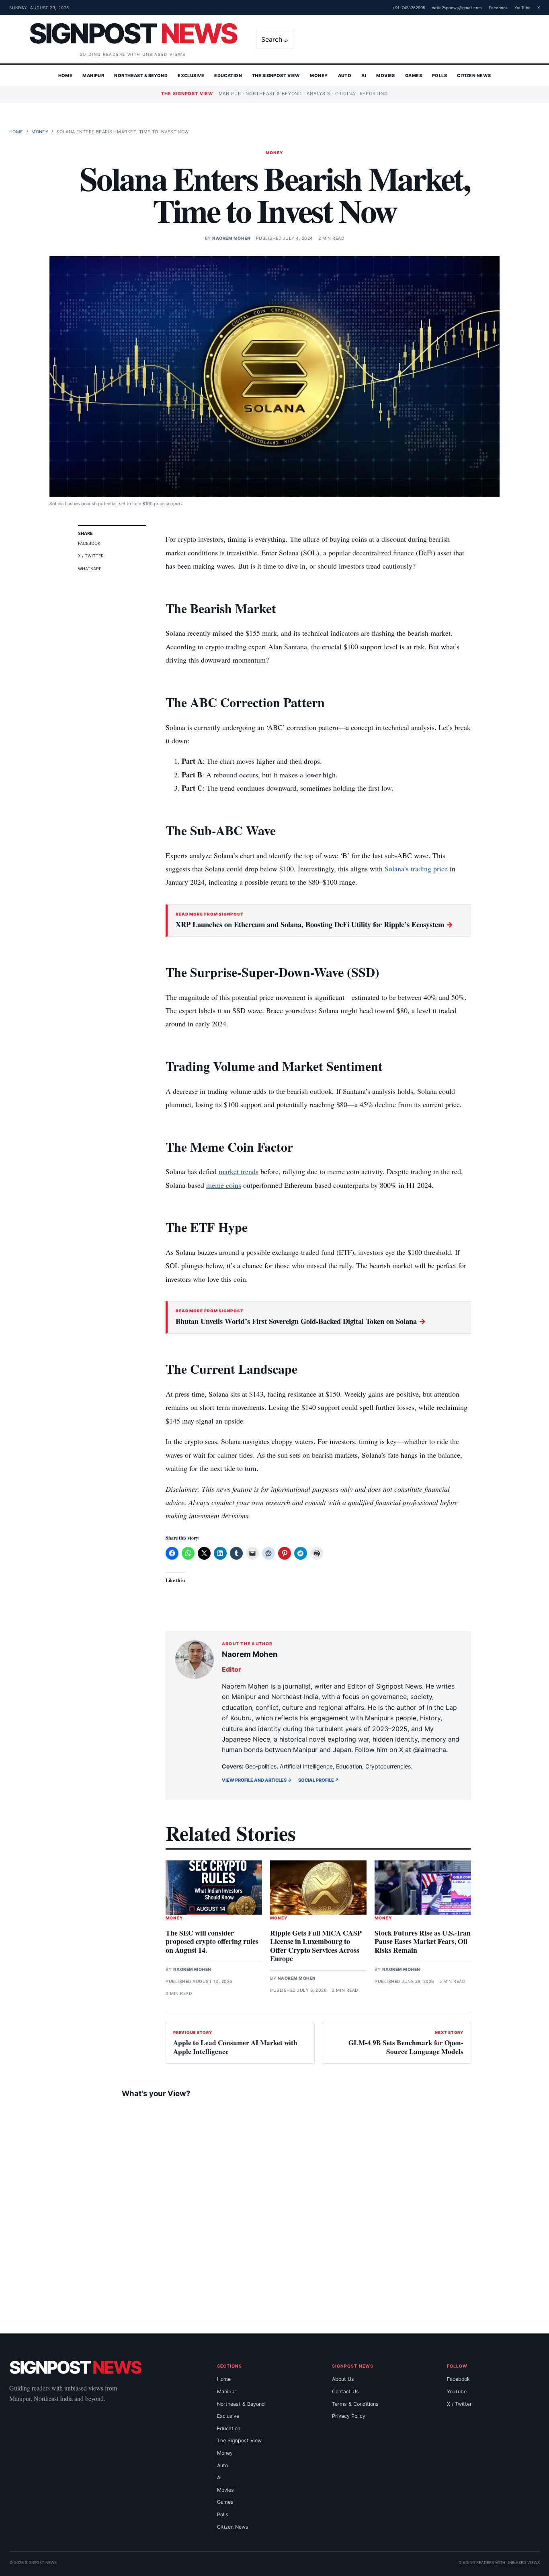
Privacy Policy (349, 2416)
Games (414, 75)
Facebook (498, 8)
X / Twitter (91, 556)
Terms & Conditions (355, 2404)
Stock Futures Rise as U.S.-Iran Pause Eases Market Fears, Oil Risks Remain (423, 1941)
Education (228, 75)
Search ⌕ (275, 39)
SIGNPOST (133, 33)
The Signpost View (276, 75)
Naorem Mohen (231, 238)
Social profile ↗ (319, 1780)
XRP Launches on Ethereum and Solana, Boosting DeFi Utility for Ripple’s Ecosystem (314, 924)
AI (364, 75)
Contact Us (345, 2391)
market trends (239, 1171)
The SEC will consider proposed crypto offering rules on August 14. (212, 1941)
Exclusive (191, 75)
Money (319, 75)
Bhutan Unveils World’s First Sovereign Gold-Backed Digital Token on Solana (301, 1321)
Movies (386, 75)
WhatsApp (90, 569)
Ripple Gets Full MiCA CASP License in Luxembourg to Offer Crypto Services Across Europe (316, 1946)
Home (66, 75)
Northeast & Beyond (141, 75)
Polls (439, 75)
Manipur (93, 75)
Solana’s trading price (416, 869)
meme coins (224, 1185)
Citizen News (474, 75)
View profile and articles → (257, 1780)
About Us (343, 2379)
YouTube (522, 8)
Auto (345, 75)
